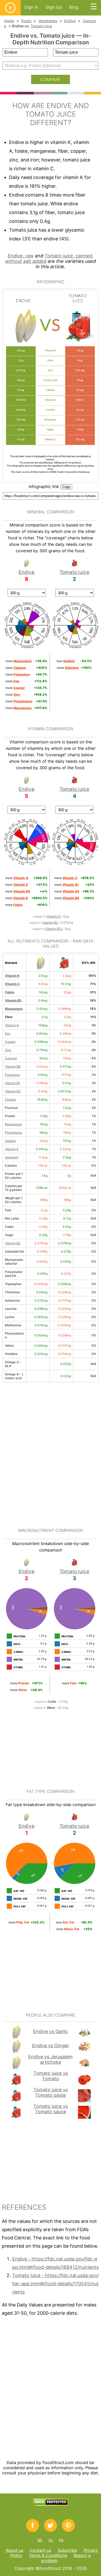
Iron (8, 1033)
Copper (10, 1042)
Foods (26, 21)
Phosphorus (13, 1132)
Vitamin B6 (13, 1066)
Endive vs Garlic (51, 2031)
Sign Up (54, 7)
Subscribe (67, 2550)
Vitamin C (12, 984)
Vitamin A (12, 1025)
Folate (10, 992)
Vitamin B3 (13, 1091)
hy (61, 2540)
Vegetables (48, 21)
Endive (70, 21)
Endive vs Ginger (51, 2046)
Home (9, 21)
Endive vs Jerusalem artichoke (51, 2059)
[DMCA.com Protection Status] (51, 2504)
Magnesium (13, 1124)
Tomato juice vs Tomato (51, 2076)
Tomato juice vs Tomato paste (51, 2092)
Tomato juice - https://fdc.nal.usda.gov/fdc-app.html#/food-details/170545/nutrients (55, 2284)
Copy (66, 487)
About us (15, 2550)
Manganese (14, 1009)
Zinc (8, 1050)
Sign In (31, 7)
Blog (74, 7)
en (40, 2540)
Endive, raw (21, 256)
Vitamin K (12, 976)
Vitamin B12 (54, 929)
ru (51, 2540)
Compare (51, 79)
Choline (10, 1099)
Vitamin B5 (13, 1000)
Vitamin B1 (13, 1083)
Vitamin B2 (50, 923)
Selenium (12, 1157)
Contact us (41, 2550)
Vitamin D (54, 916)
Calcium (11, 1058)
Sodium (10, 1141)
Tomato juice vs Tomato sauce (51, 2109)
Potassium (12, 1075)
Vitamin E (12, 1149)
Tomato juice (41, 26)
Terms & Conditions (48, 2555)
